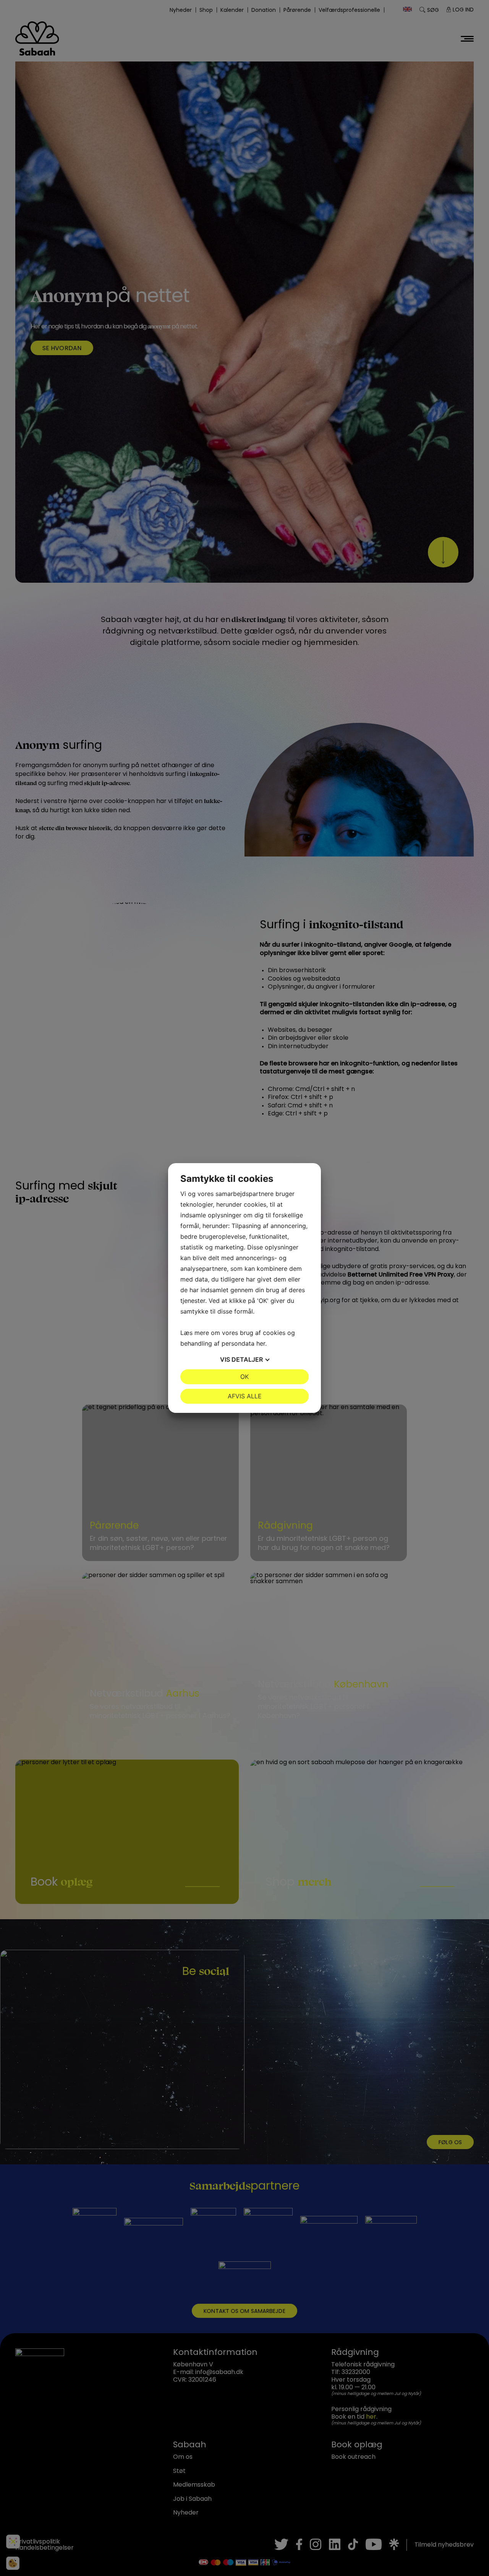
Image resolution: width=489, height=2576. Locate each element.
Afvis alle (245, 1396)
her (261, 1343)
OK (244, 1377)
